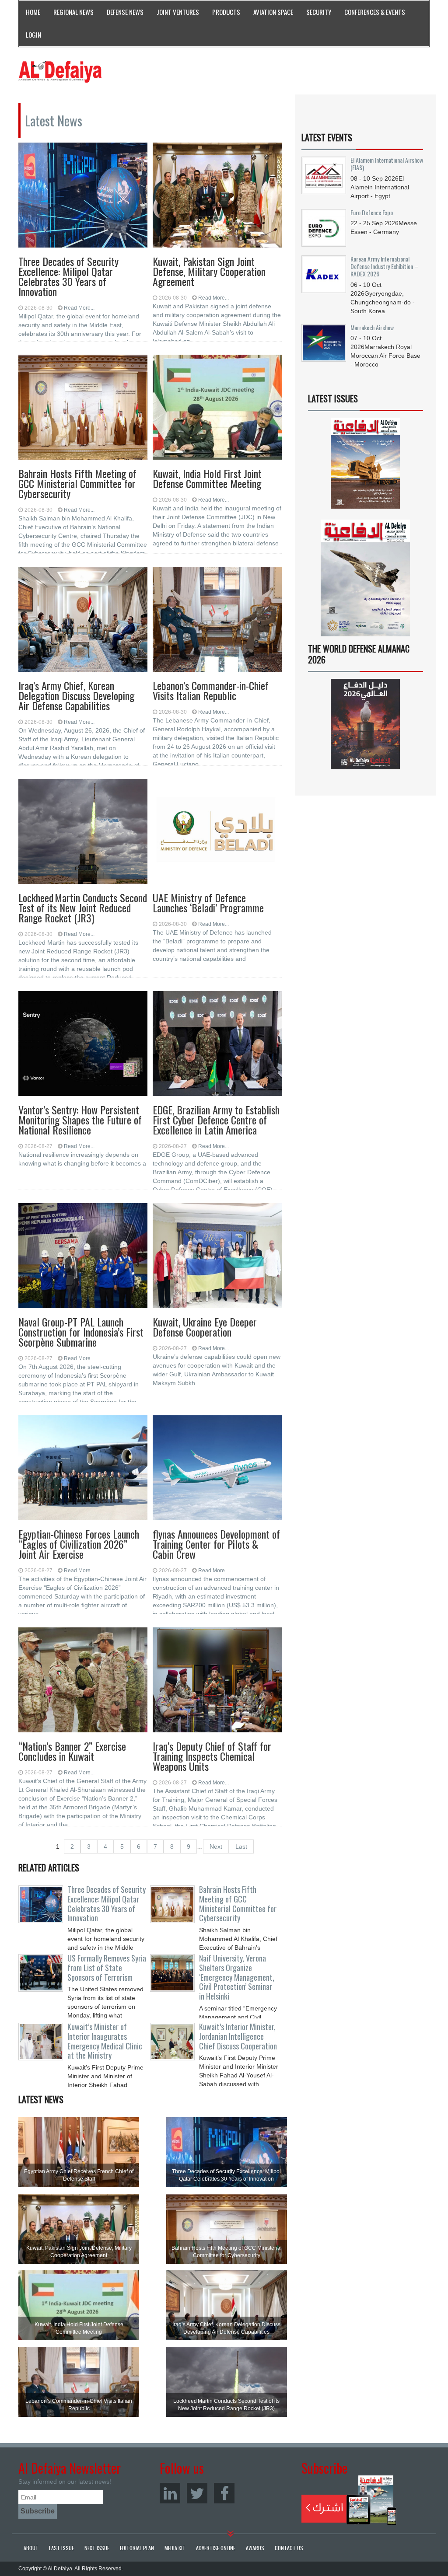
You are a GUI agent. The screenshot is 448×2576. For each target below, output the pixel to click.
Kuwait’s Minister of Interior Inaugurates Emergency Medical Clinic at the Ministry (105, 2041)
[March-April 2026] (366, 466)
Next (216, 1846)
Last (241, 1846)
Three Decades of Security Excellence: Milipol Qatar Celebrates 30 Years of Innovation (107, 1904)
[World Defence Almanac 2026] (366, 724)
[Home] (60, 71)
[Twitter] (197, 2493)
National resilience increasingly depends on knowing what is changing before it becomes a (82, 1159)
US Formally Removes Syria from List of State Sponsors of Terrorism (107, 1968)
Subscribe (349, 2500)
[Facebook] (224, 2493)
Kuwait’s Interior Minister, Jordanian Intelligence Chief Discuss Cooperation (238, 2036)
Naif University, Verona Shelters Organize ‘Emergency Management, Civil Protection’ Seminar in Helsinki (237, 1977)
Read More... (79, 308)
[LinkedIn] (170, 2493)
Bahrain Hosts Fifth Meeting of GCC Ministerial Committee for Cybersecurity (238, 1904)
